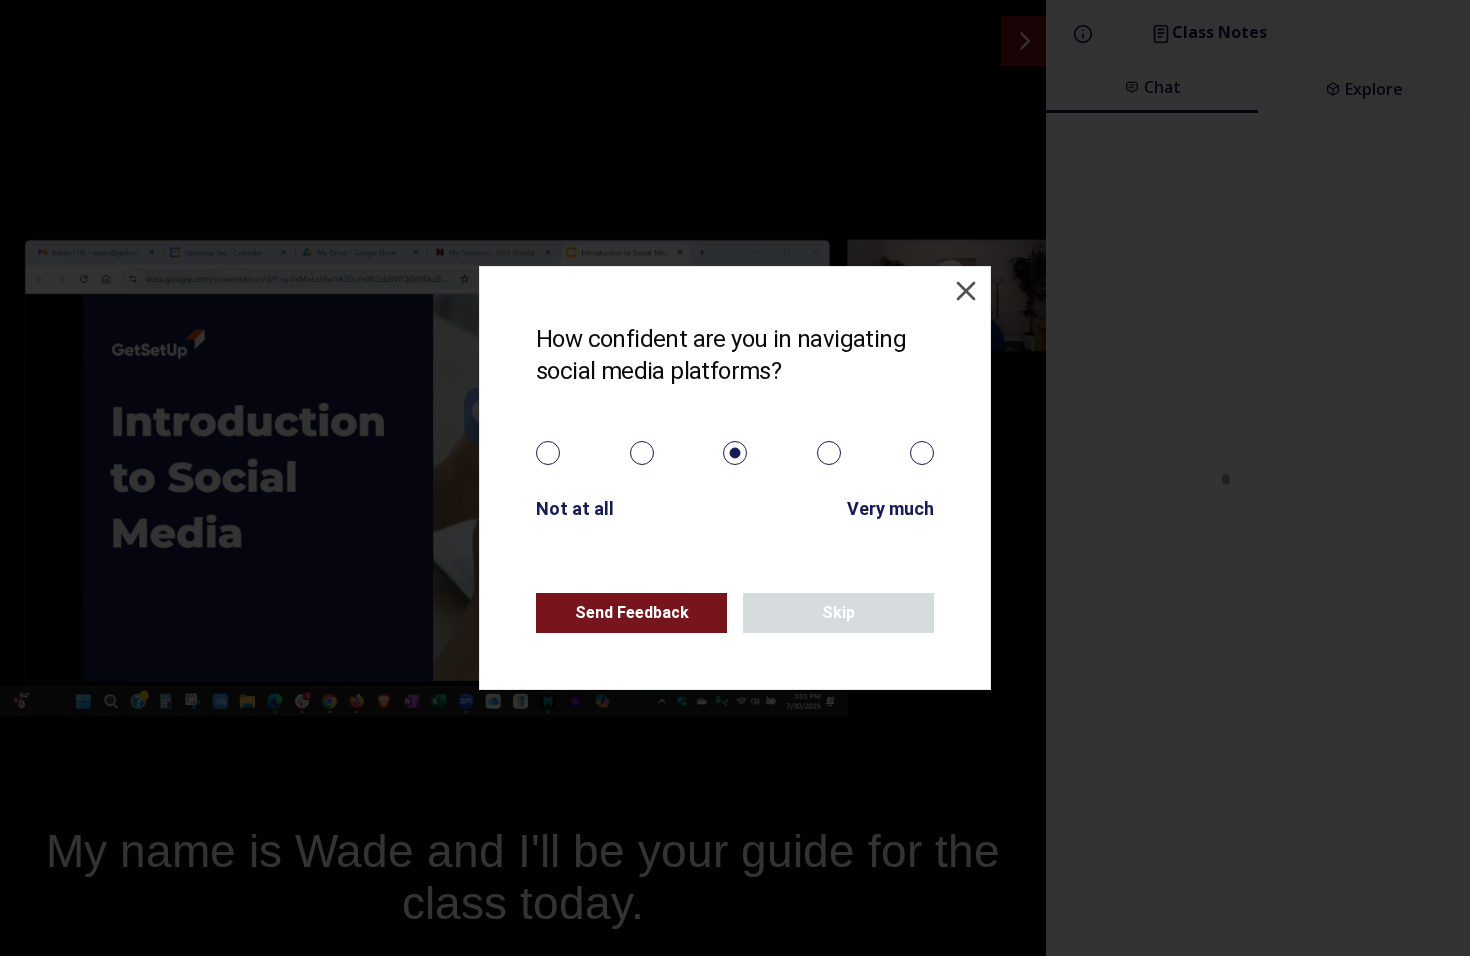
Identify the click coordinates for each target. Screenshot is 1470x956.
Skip (838, 612)
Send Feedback (632, 612)
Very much (890, 508)
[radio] (548, 453)
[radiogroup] (735, 453)
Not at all (575, 508)
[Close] (966, 291)
